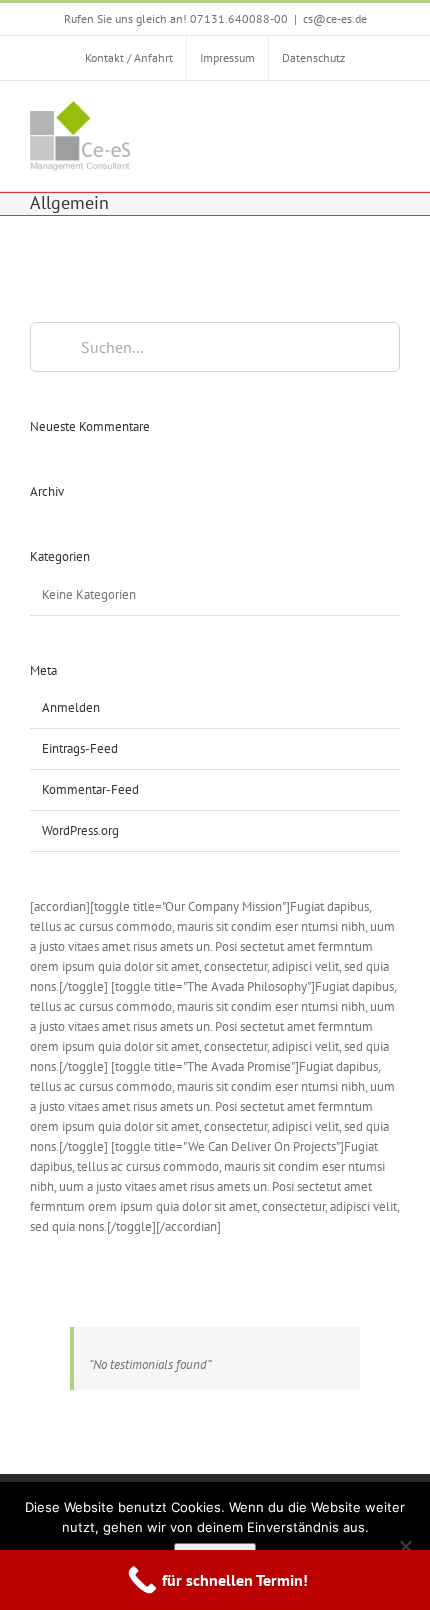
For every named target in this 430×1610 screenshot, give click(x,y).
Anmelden (71, 707)
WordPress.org (80, 830)
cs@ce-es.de (335, 18)
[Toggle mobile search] (356, 115)
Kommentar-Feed (90, 789)
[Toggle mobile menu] (392, 115)
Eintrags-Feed (80, 748)
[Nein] (405, 1546)
